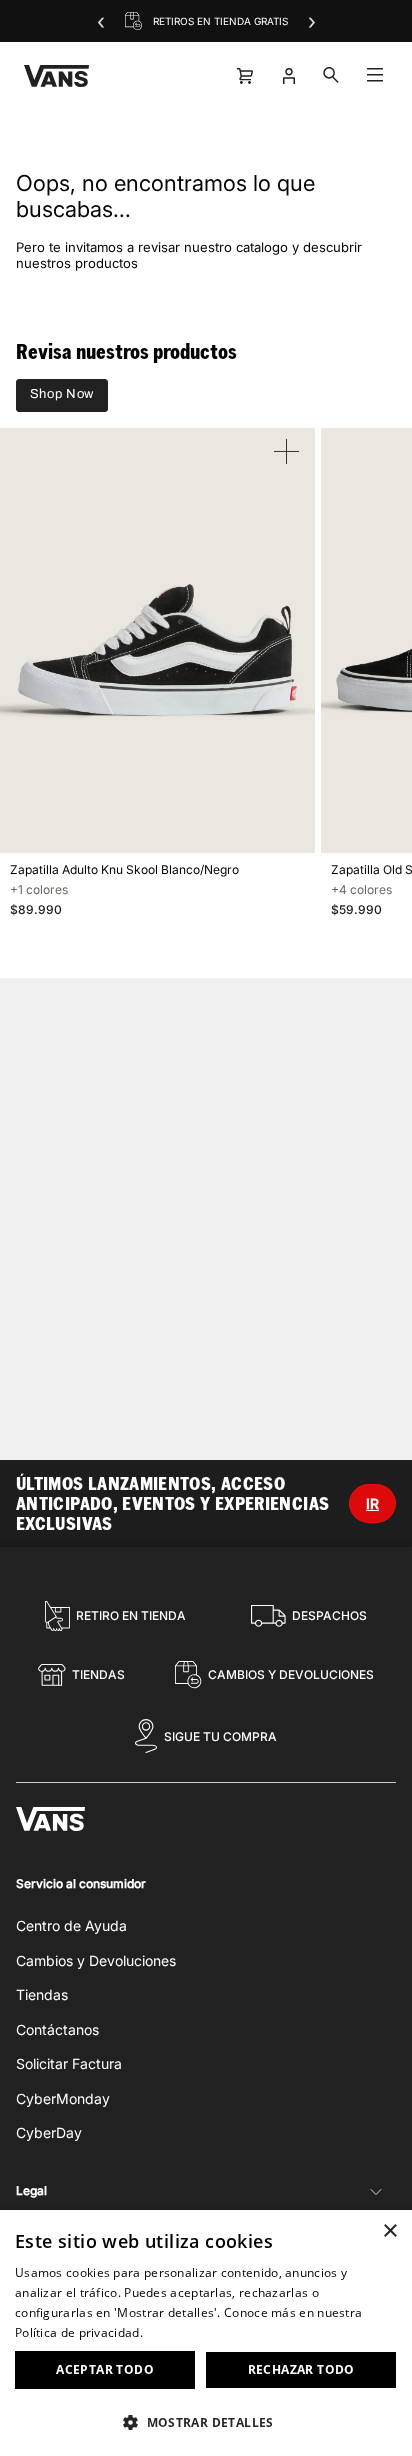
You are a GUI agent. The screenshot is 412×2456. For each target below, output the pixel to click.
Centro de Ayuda (71, 1925)
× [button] (389, 2231)
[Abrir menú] (375, 76)
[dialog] (206, 2333)
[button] (206, 2421)
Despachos (329, 1615)
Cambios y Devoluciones (291, 1674)
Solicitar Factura (69, 2063)
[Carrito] (243, 76)
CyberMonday (63, 2098)
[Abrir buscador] (331, 76)
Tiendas (98, 1674)
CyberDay (49, 2132)
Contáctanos (57, 2029)
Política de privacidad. (79, 2332)
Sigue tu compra (220, 1736)
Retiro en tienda (131, 1615)
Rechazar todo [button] (301, 2369)
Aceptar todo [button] (105, 2369)
